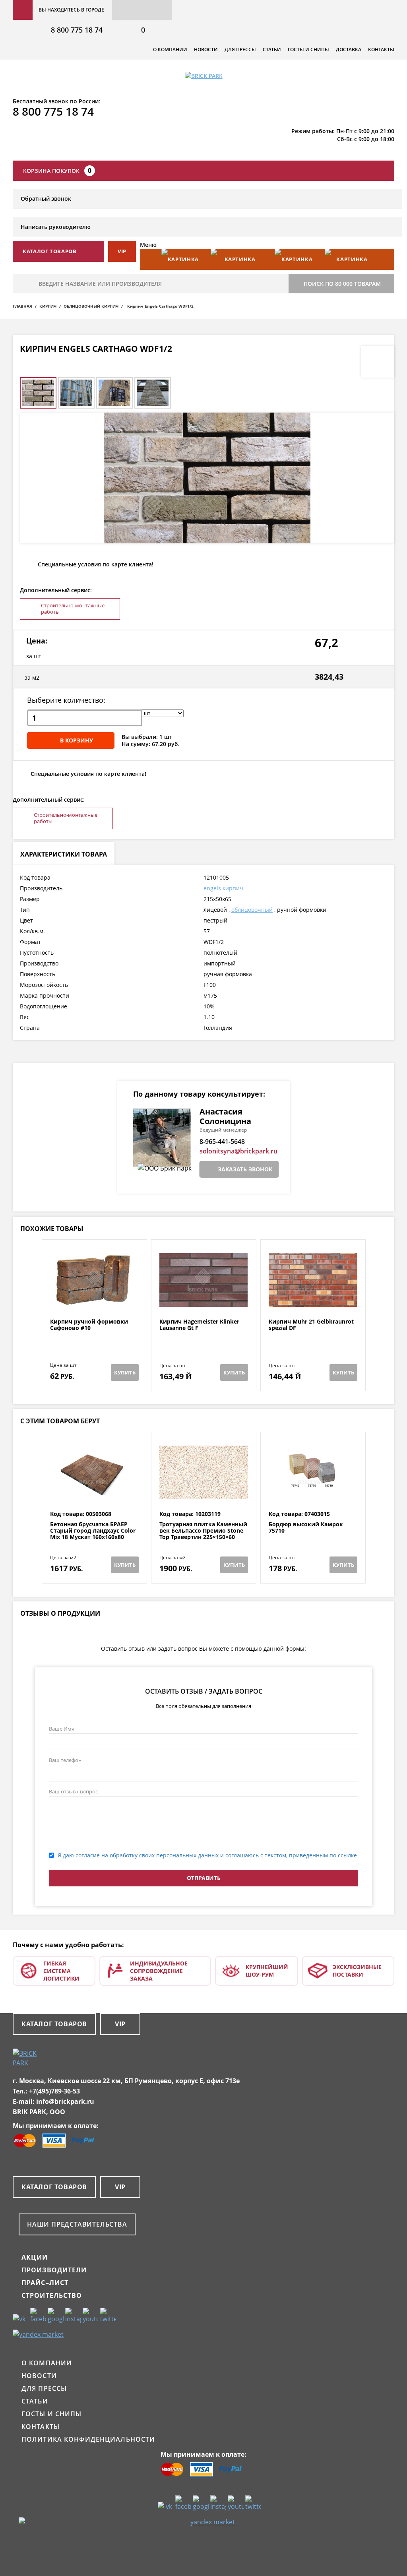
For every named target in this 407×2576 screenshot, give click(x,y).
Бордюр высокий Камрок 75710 (306, 1528)
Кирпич (48, 306)
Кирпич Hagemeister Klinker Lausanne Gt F (199, 1325)
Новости (206, 49)
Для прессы (240, 49)
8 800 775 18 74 (77, 30)
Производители (54, 2270)
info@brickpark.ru (65, 2101)
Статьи (272, 49)
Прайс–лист (45, 2283)
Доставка (349, 49)
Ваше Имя (62, 1729)
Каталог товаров (54, 2024)
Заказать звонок (245, 1169)
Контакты (381, 49)
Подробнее (94, 1299)
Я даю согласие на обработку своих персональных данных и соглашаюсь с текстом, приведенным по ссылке (207, 1855)
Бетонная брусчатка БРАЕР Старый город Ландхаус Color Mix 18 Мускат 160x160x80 (93, 1531)
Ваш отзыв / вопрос (73, 1791)
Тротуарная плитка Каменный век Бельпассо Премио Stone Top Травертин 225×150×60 (203, 1531)
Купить (125, 1372)
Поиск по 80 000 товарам (342, 284)
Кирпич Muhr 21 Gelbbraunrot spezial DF (311, 1325)
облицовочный (252, 910)
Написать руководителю (56, 227)
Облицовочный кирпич (91, 306)
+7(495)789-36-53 (54, 2091)
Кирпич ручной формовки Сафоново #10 (89, 1325)
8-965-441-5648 (222, 1142)
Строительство (52, 2295)
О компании (170, 49)
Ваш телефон (65, 1760)
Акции (35, 2257)
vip (122, 251)
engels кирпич (223, 888)
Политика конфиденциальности (88, 2439)
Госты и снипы (308, 49)
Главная (22, 306)
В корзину (77, 740)
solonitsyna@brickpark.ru (238, 1151)
